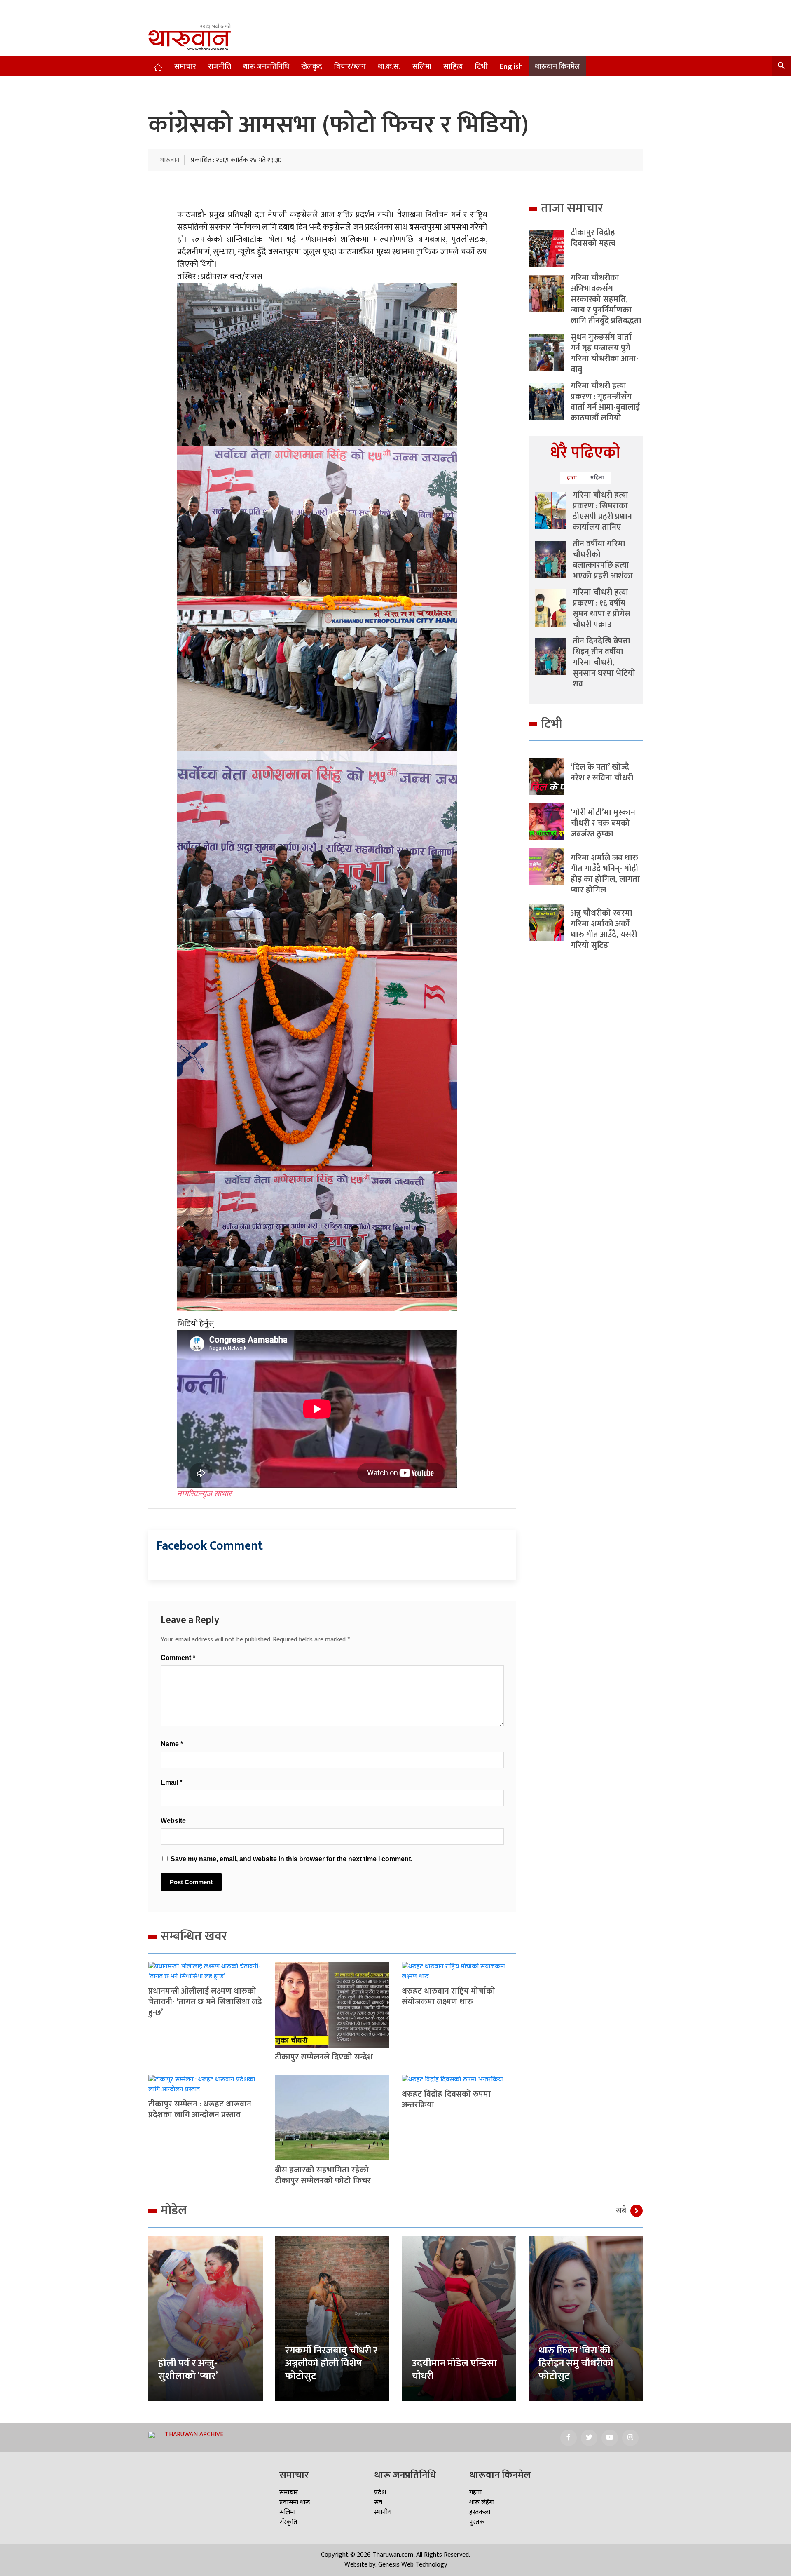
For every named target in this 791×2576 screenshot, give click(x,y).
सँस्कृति (288, 2522)
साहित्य (453, 67)
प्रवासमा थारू (295, 2502)
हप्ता (572, 478)
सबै (621, 2211)
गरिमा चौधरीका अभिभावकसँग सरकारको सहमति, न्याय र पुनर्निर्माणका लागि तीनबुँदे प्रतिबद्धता (606, 299)
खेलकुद (312, 67)
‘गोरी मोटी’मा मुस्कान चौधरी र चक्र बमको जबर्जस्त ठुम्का (603, 823)
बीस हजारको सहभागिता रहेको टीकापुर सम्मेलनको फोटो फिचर (323, 2175)
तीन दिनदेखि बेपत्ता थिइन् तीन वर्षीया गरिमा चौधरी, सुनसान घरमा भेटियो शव (604, 662)
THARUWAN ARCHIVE (194, 2434)
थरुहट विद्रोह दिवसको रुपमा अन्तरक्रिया (446, 2099)
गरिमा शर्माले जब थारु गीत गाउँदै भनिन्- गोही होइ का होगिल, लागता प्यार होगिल (605, 874)
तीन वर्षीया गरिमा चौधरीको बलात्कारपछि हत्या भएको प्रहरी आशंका (603, 560)
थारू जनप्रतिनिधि (266, 67)
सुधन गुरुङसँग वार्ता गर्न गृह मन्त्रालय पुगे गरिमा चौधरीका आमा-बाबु (605, 353)
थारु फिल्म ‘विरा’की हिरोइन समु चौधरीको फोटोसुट (576, 2363)
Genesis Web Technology (413, 2565)
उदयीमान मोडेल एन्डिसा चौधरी (454, 2370)
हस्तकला (480, 2512)
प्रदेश (380, 2493)
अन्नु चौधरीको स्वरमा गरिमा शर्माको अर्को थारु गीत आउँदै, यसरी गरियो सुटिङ (604, 929)
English (511, 67)
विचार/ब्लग (350, 67)
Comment (178, 1658)
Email (171, 1782)
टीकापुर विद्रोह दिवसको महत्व (593, 238)
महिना (597, 478)
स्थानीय (383, 2512)
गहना (475, 2493)
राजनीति (220, 67)
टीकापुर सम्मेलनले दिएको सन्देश (324, 2057)
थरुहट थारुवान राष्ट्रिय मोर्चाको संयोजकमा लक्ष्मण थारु (448, 1996)
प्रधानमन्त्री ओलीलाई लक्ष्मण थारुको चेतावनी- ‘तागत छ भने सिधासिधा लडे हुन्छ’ (205, 2002)
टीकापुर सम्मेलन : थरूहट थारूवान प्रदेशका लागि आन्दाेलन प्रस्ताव (200, 2109)
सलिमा (422, 67)
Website (173, 1821)
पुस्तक (477, 2522)
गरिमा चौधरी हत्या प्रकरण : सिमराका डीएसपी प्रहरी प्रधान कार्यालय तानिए (602, 511)
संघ (378, 2502)
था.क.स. (389, 67)
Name (172, 1744)
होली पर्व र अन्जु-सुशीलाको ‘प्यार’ (188, 2370)
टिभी (481, 67)
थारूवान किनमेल (557, 67)
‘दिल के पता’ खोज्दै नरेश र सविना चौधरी (602, 773)
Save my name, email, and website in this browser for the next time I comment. (291, 1859)
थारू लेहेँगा (482, 2502)
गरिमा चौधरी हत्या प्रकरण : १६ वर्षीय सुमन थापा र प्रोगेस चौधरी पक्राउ (601, 608)
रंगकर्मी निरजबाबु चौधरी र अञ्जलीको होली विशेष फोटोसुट (331, 2363)
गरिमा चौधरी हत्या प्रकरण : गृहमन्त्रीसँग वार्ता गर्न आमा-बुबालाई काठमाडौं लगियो (605, 402)
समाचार (185, 67)
